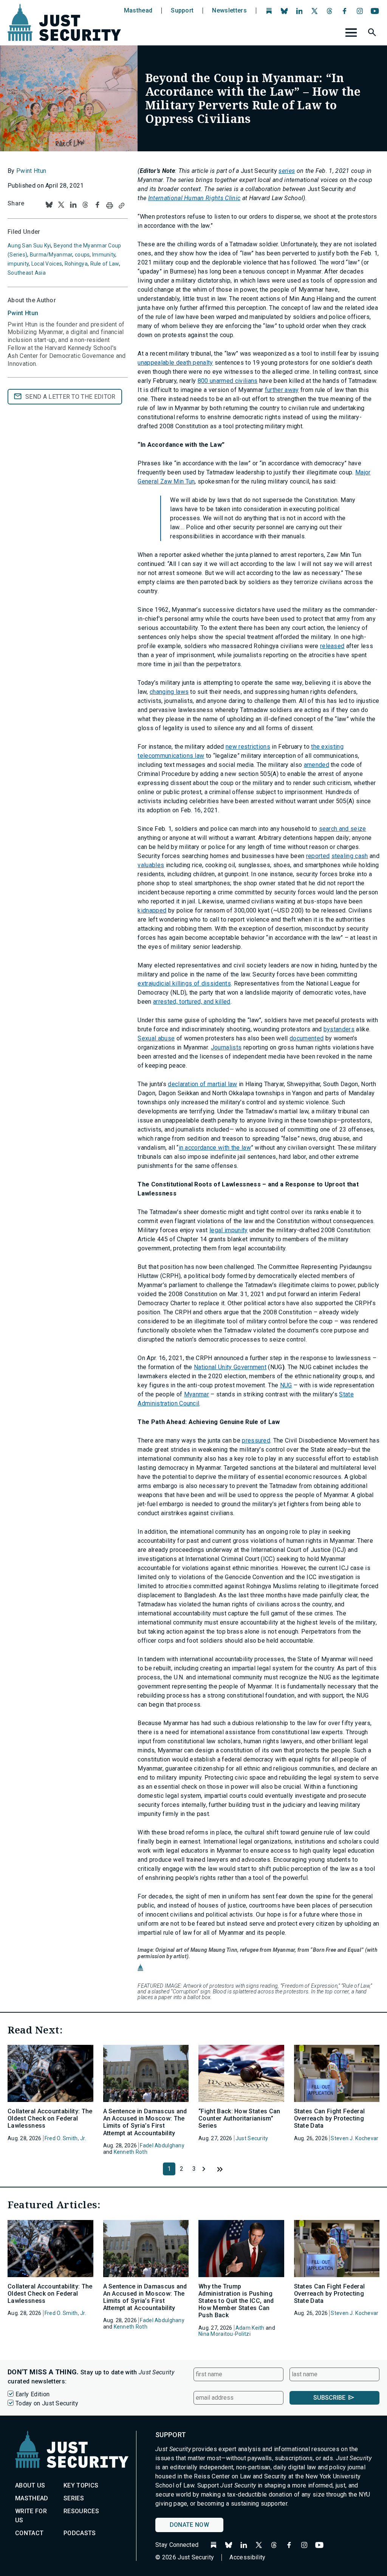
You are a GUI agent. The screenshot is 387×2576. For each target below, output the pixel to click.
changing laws (169, 692)
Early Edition (33, 2394)
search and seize (343, 829)
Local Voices (47, 264)
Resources (81, 2511)
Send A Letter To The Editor (70, 397)
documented (307, 1038)
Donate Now (189, 2525)
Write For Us (31, 2516)
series (287, 171)
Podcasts (80, 2533)
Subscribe (329, 2398)
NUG (286, 1385)
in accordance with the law (215, 1148)
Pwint (23, 313)
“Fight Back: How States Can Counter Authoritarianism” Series (239, 2118)
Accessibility (247, 2557)
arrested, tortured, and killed (192, 1002)
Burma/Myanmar (51, 255)
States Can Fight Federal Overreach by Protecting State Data (330, 2118)
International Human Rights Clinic (194, 198)
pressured (256, 1440)
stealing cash (350, 856)
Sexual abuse (156, 1038)
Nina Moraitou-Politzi (224, 2334)
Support (182, 11)
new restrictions (248, 747)
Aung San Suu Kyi (29, 246)
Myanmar (197, 1394)
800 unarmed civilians (228, 381)
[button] (373, 34)
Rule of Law (105, 264)
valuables (151, 865)
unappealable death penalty (175, 363)
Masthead (138, 11)
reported (318, 856)
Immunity (104, 255)
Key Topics (81, 2485)
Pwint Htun (31, 171)
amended (317, 765)
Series (74, 2498)
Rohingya (76, 264)
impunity (18, 264)
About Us (30, 2485)
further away (282, 390)
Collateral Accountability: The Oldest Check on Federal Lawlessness (50, 2118)
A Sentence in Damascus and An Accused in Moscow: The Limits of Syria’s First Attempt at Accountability (145, 2122)
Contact (29, 2533)
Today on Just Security (47, 2403)
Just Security (252, 2138)
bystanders (339, 1029)
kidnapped (152, 910)
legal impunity (228, 1230)
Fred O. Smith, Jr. (65, 2138)
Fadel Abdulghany (162, 2145)
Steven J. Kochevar (354, 2138)
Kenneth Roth (131, 2152)
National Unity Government (230, 1367)
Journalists (226, 1047)
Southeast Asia (27, 273)
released (332, 646)
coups (82, 255)
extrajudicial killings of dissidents (184, 983)
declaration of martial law (202, 1084)
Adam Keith (250, 2328)
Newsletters (229, 11)
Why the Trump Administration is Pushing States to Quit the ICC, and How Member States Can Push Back (236, 2301)
